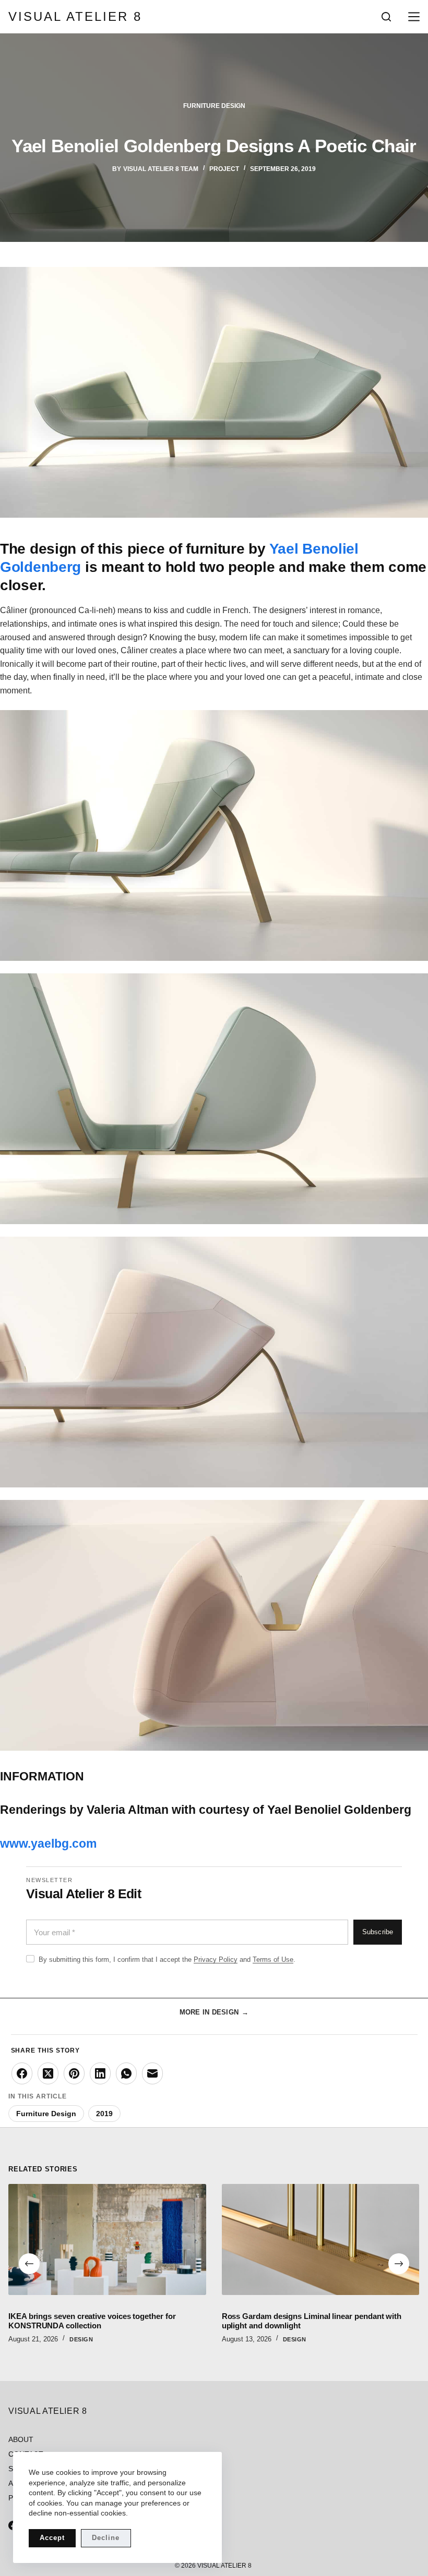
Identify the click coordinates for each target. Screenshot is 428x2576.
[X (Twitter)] (48, 2073)
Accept (52, 2538)
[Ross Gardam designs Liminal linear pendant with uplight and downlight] (321, 2239)
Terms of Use (273, 1960)
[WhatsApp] (126, 2073)
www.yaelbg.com (48, 1844)
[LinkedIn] (100, 2073)
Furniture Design (214, 106)
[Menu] (412, 17)
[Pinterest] (74, 2073)
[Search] (386, 17)
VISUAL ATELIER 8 (75, 16)
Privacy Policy (216, 1960)
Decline (106, 2538)
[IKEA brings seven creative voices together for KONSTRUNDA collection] (107, 2239)
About (21, 2439)
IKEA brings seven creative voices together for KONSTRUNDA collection (92, 2321)
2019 (104, 2114)
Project (224, 169)
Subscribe (378, 1932)
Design (81, 2339)
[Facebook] (22, 2073)
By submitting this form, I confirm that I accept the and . (167, 1960)
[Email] (152, 2073)
